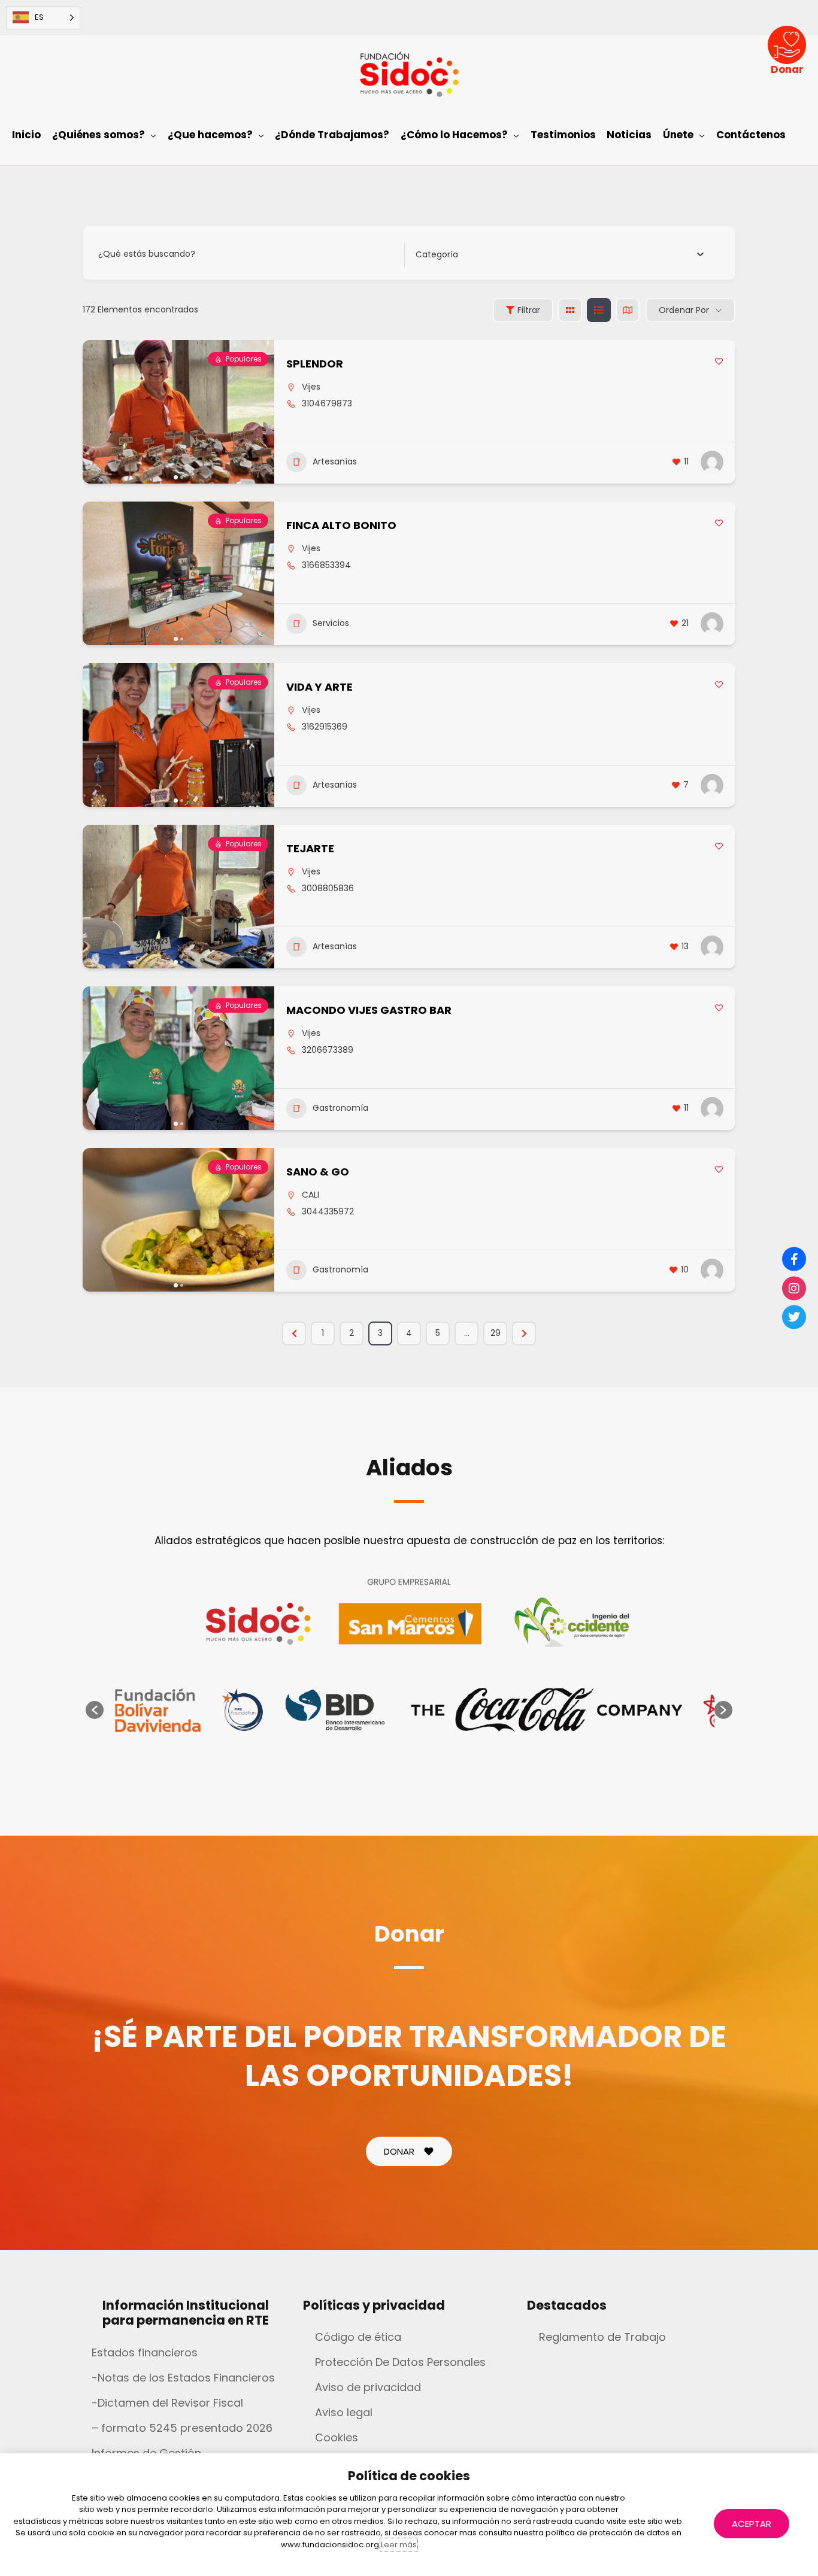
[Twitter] (794, 1317)
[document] (409, 1288)
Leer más (399, 2545)
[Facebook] (794, 1259)
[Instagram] (794, 1288)
